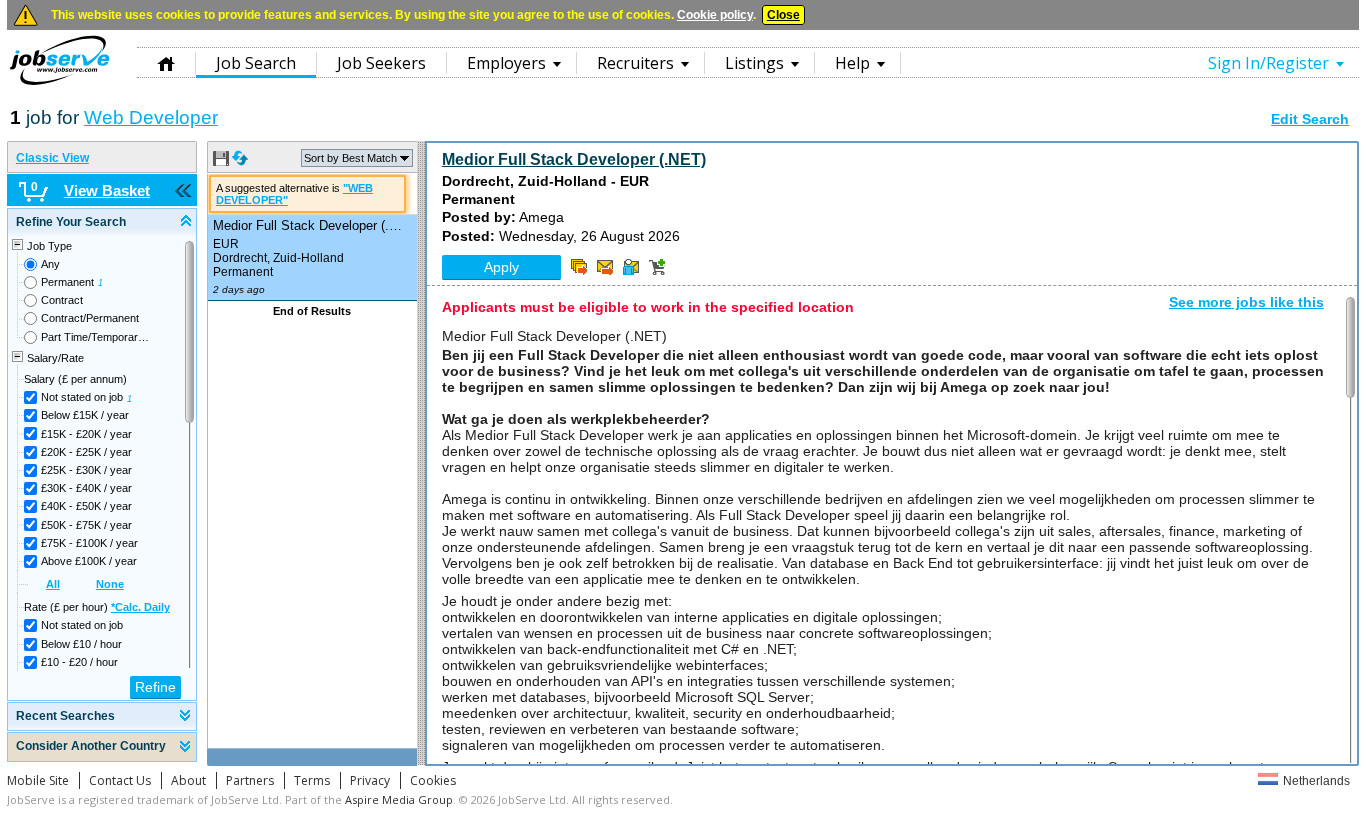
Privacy (370, 780)
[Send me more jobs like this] (579, 267)
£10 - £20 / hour (79, 662)
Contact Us (120, 780)
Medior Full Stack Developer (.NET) (574, 159)
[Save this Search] (222, 162)
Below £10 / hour (81, 644)
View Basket (107, 190)
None (110, 584)
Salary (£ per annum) (75, 379)
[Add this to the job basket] (657, 267)
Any (50, 264)
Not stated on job (82, 397)
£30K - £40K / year (86, 488)
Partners (250, 780)
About (188, 780)
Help (852, 63)
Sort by (350, 158)
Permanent (67, 282)
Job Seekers (381, 63)
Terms (312, 780)
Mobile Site (38, 780)
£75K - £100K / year (89, 543)
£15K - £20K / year (86, 434)
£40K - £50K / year (86, 506)
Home (166, 62)
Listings (754, 63)
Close (783, 15)
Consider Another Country (91, 746)
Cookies (433, 780)
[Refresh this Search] (240, 162)
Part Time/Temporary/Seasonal (96, 337)
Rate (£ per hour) (97, 607)
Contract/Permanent (90, 318)
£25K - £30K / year (86, 470)
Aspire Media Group (399, 799)
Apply (501, 267)
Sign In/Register (1268, 63)
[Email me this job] (605, 267)
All (53, 584)
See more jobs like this (1246, 302)
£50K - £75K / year (86, 525)
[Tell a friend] (631, 267)
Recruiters (635, 63)
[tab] (102, 222)
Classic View (52, 158)
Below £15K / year (85, 415)
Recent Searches (65, 716)
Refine (155, 687)
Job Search (256, 63)
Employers (506, 63)
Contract (62, 300)
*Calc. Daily (140, 607)
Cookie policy (715, 15)
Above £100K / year (89, 561)
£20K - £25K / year (86, 452)
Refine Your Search (71, 222)
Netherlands (1316, 781)
